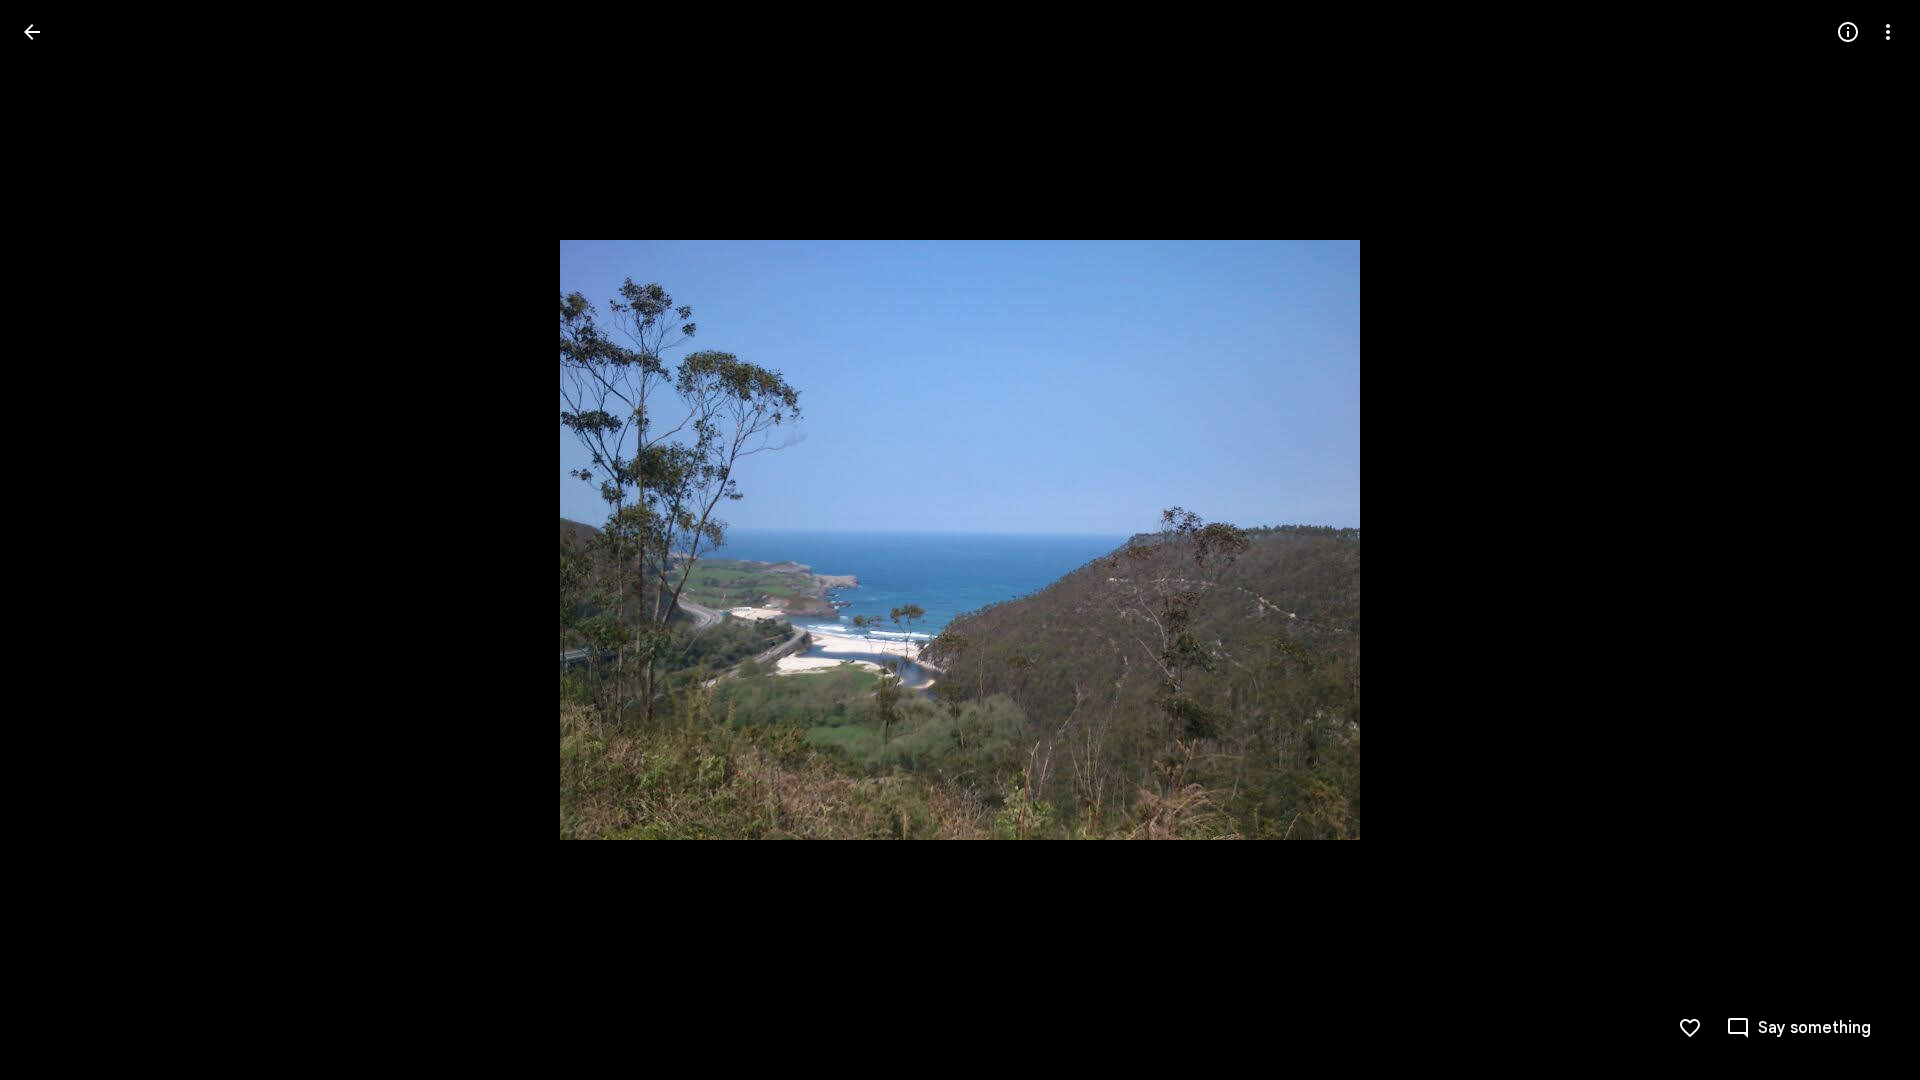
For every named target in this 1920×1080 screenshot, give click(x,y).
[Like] (1690, 1028)
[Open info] (1848, 32)
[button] (56, 540)
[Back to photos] (32, 32)
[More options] (1888, 32)
